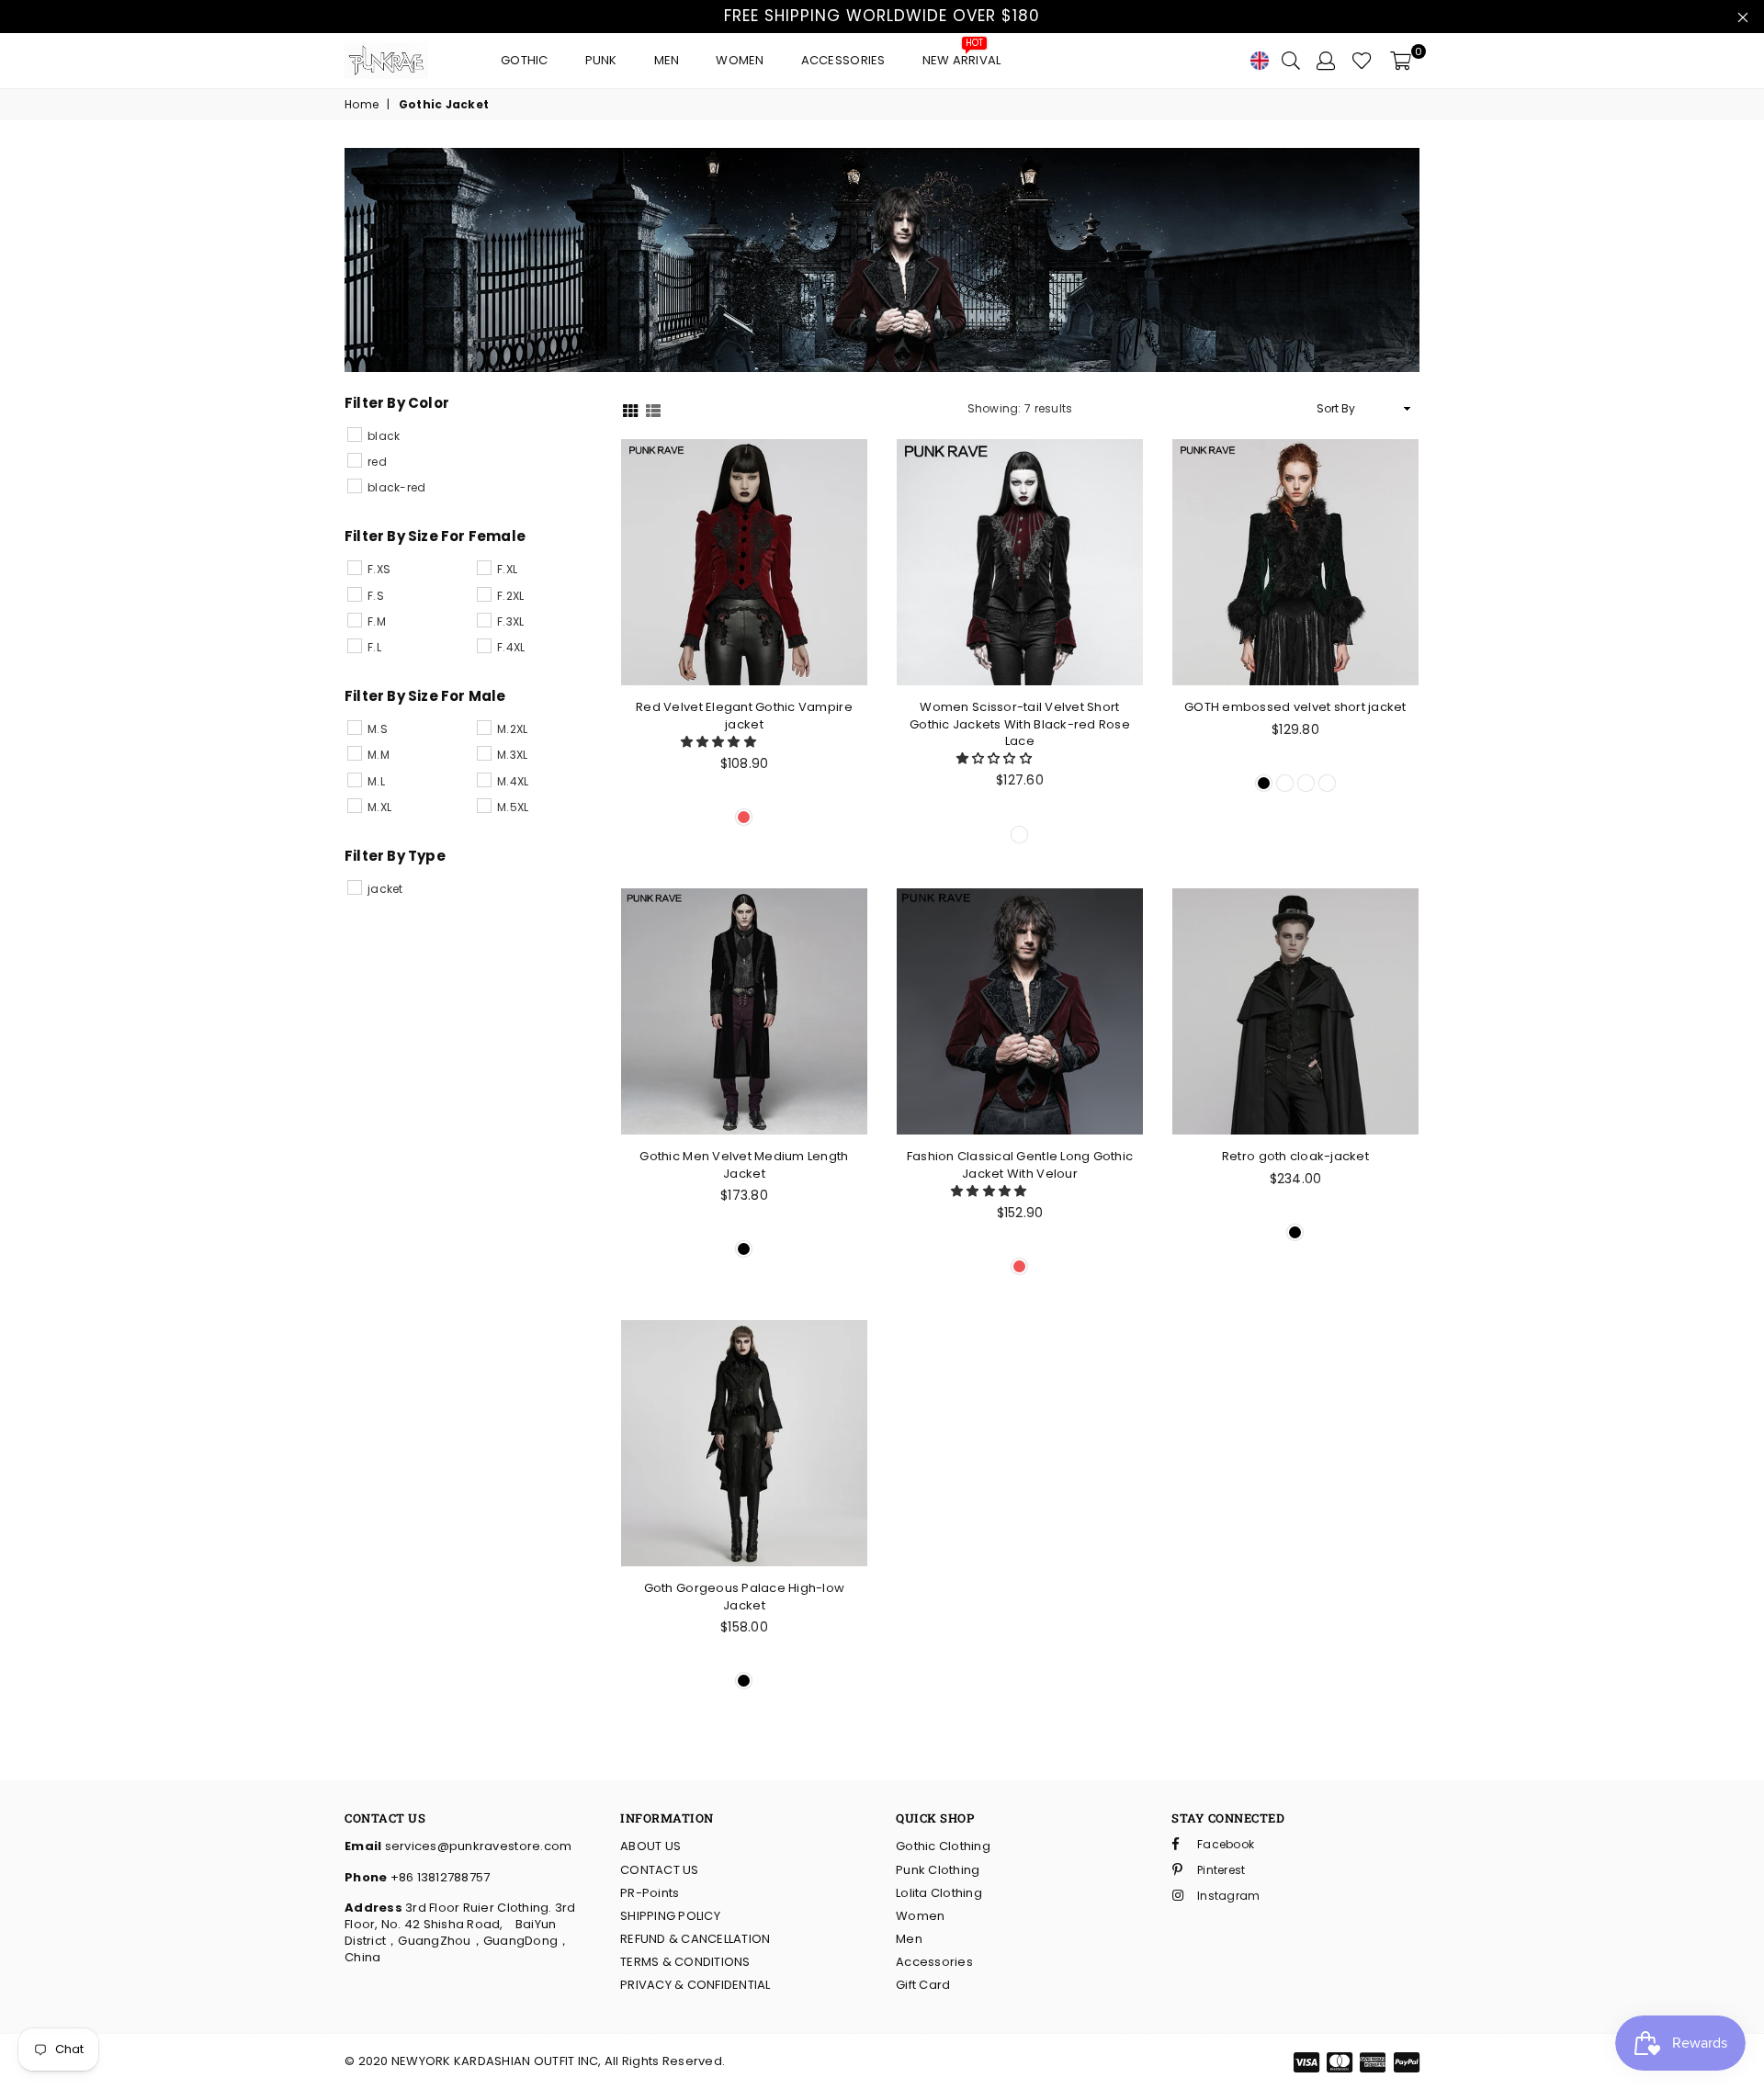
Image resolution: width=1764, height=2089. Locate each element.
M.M (379, 755)
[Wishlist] (1362, 61)
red (377, 462)
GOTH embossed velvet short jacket (1295, 707)
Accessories (843, 60)
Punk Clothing (938, 1870)
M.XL (379, 807)
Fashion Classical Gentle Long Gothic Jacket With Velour (1020, 1164)
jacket (385, 889)
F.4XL (511, 647)
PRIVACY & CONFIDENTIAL (695, 1985)
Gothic (525, 60)
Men (667, 60)
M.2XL (512, 729)
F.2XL (510, 596)
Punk (601, 60)
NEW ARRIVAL (962, 56)
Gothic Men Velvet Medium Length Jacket (744, 1164)
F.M (377, 621)
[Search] (1291, 61)
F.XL (507, 569)
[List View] (653, 409)
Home (362, 105)
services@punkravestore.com (476, 1846)
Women (740, 60)
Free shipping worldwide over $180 (882, 16)
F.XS (379, 569)
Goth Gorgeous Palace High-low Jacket (745, 1596)
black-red (396, 487)
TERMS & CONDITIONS (685, 1962)
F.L (374, 647)
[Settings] (1326, 61)
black (384, 436)
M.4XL (513, 781)
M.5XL (513, 807)
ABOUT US (650, 1846)
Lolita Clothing (939, 1893)
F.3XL (510, 621)
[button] (720, 742)
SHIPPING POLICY (670, 1916)
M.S (378, 729)
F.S (376, 596)
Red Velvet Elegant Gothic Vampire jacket (744, 715)
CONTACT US (660, 1870)
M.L (376, 781)
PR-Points (650, 1893)
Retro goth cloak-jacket (1295, 1156)
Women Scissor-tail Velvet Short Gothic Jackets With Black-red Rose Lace (1020, 723)
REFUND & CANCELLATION (695, 1939)
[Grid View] (630, 409)
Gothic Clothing (943, 1846)
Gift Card (923, 1985)
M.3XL (512, 755)
